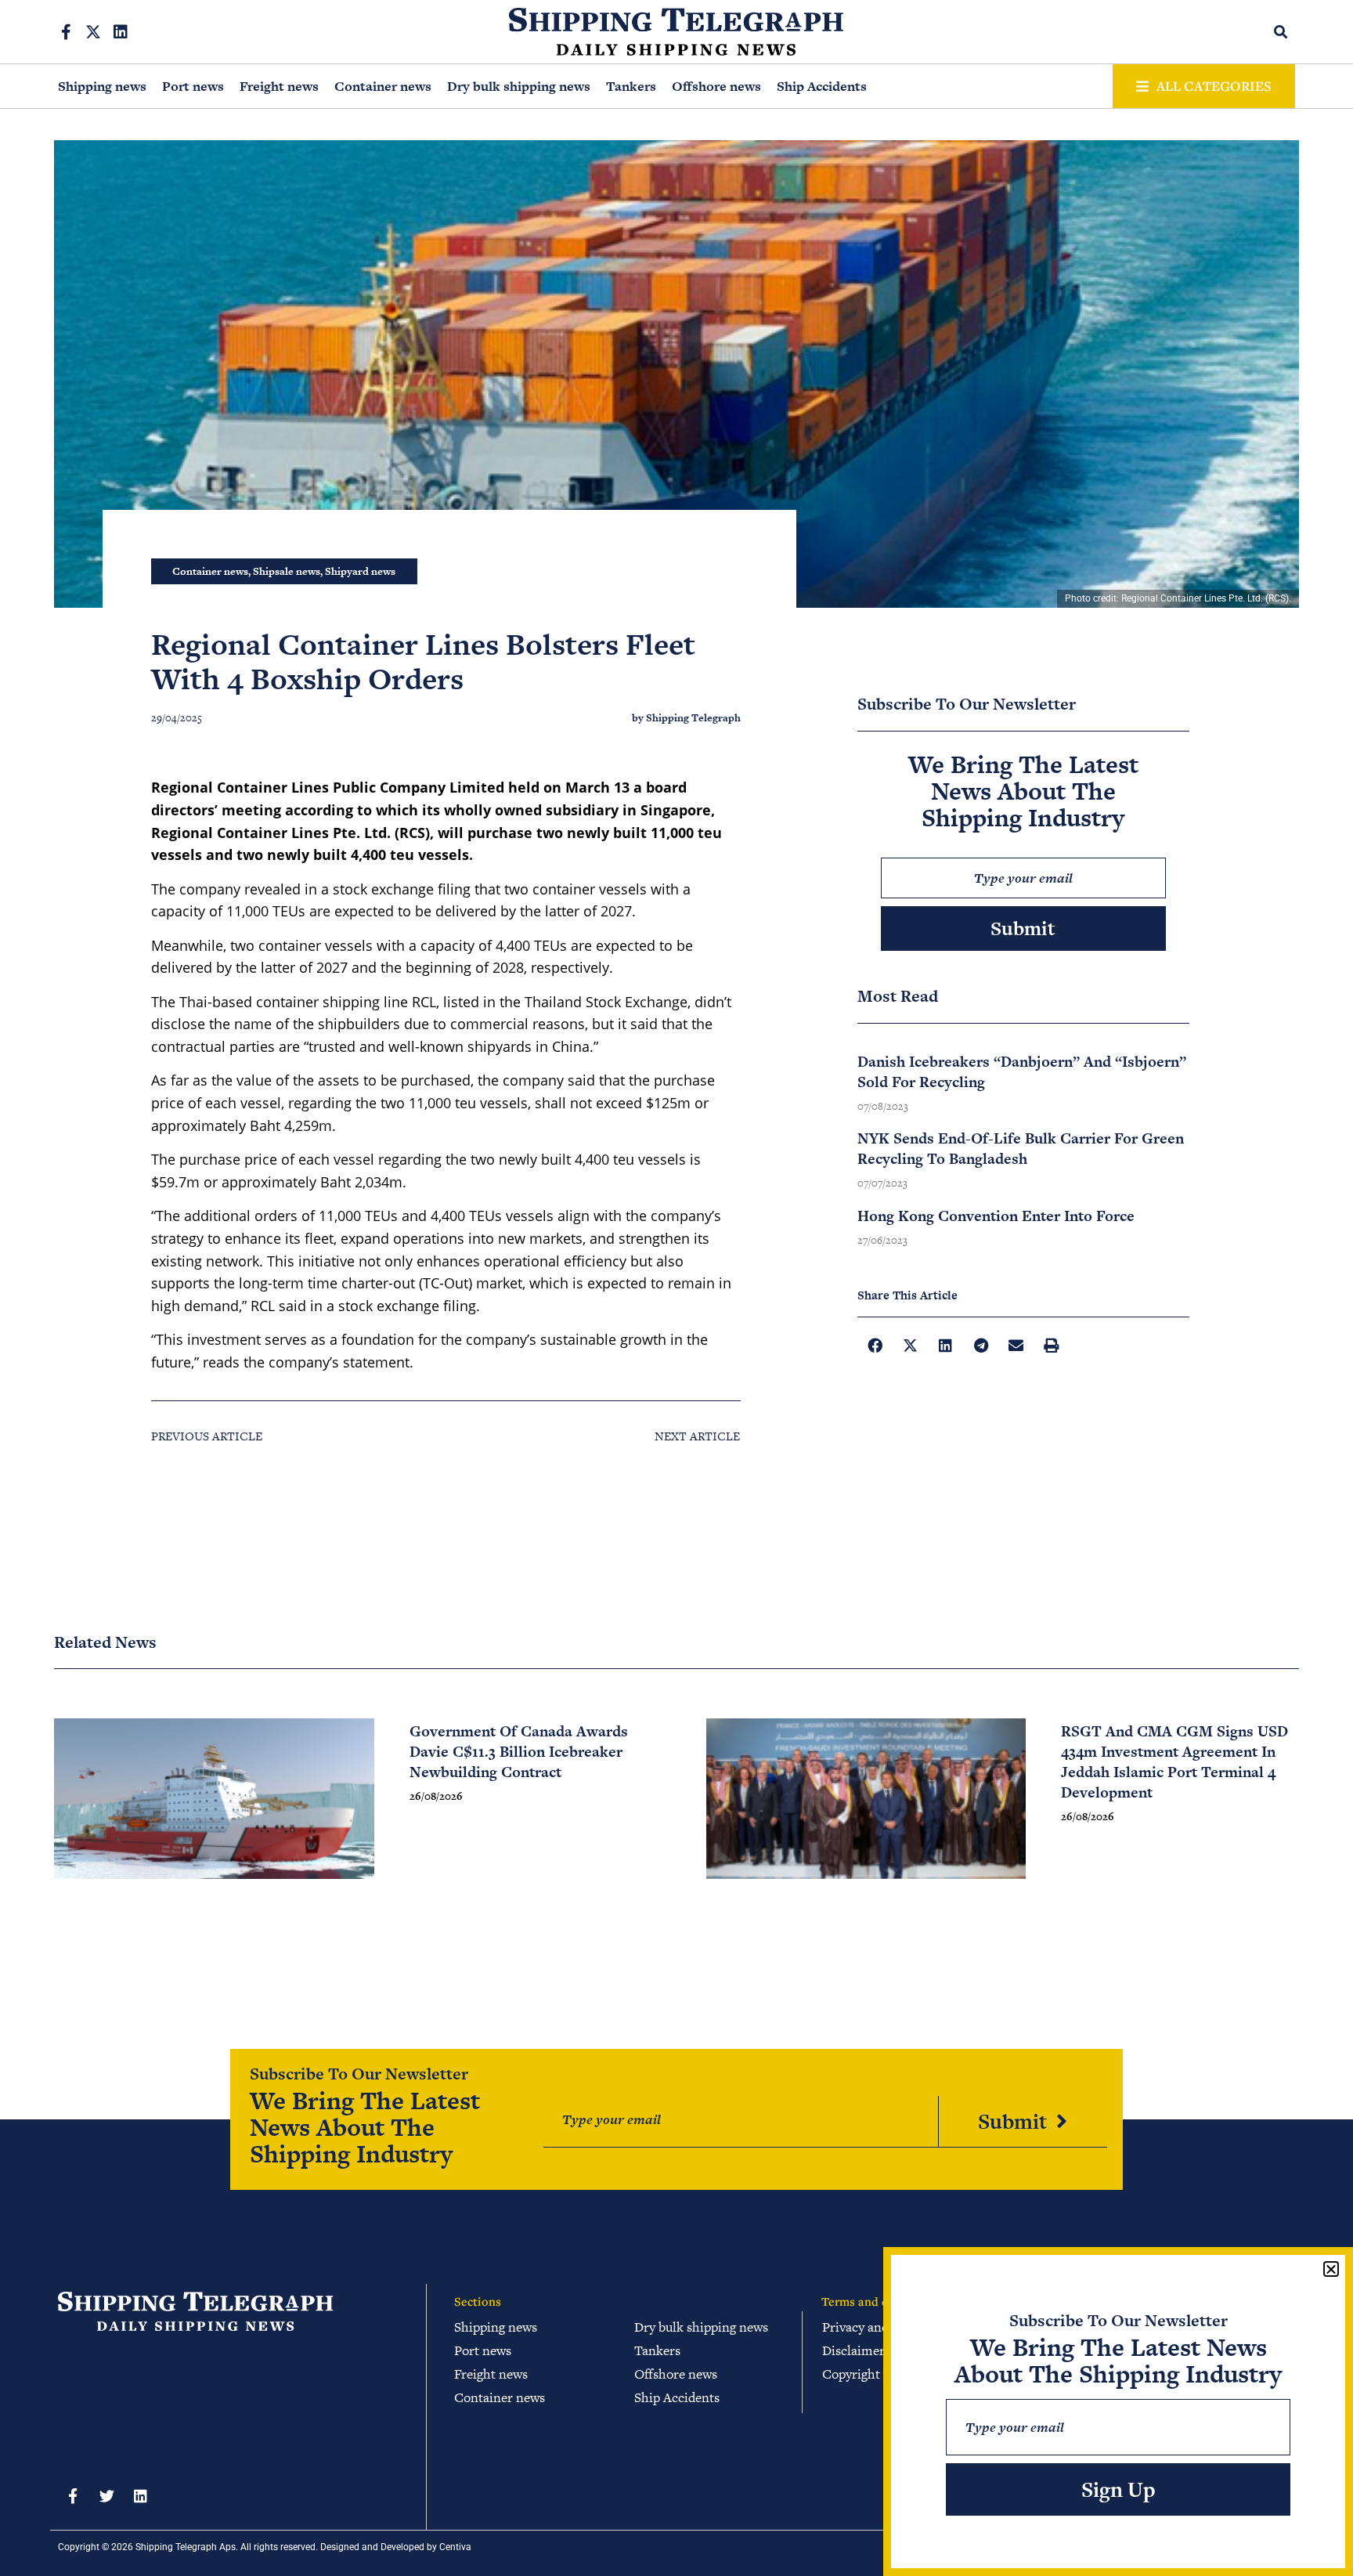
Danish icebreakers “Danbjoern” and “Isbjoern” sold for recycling (1022, 1072)
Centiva (455, 2547)
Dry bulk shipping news (519, 86)
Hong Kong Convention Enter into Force (996, 1216)
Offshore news (716, 86)
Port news (193, 86)
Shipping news (102, 86)
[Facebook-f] (66, 32)
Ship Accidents (822, 86)
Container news (383, 86)
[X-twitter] (93, 32)
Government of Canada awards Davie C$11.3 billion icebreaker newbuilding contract (519, 1752)
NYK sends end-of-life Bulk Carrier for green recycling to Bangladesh (1021, 1149)
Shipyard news (360, 571)
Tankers (631, 86)
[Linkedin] (121, 32)
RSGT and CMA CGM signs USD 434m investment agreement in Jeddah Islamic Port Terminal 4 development (1174, 1762)
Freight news (279, 86)
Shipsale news (287, 571)
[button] (1281, 32)
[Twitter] (106, 2495)
